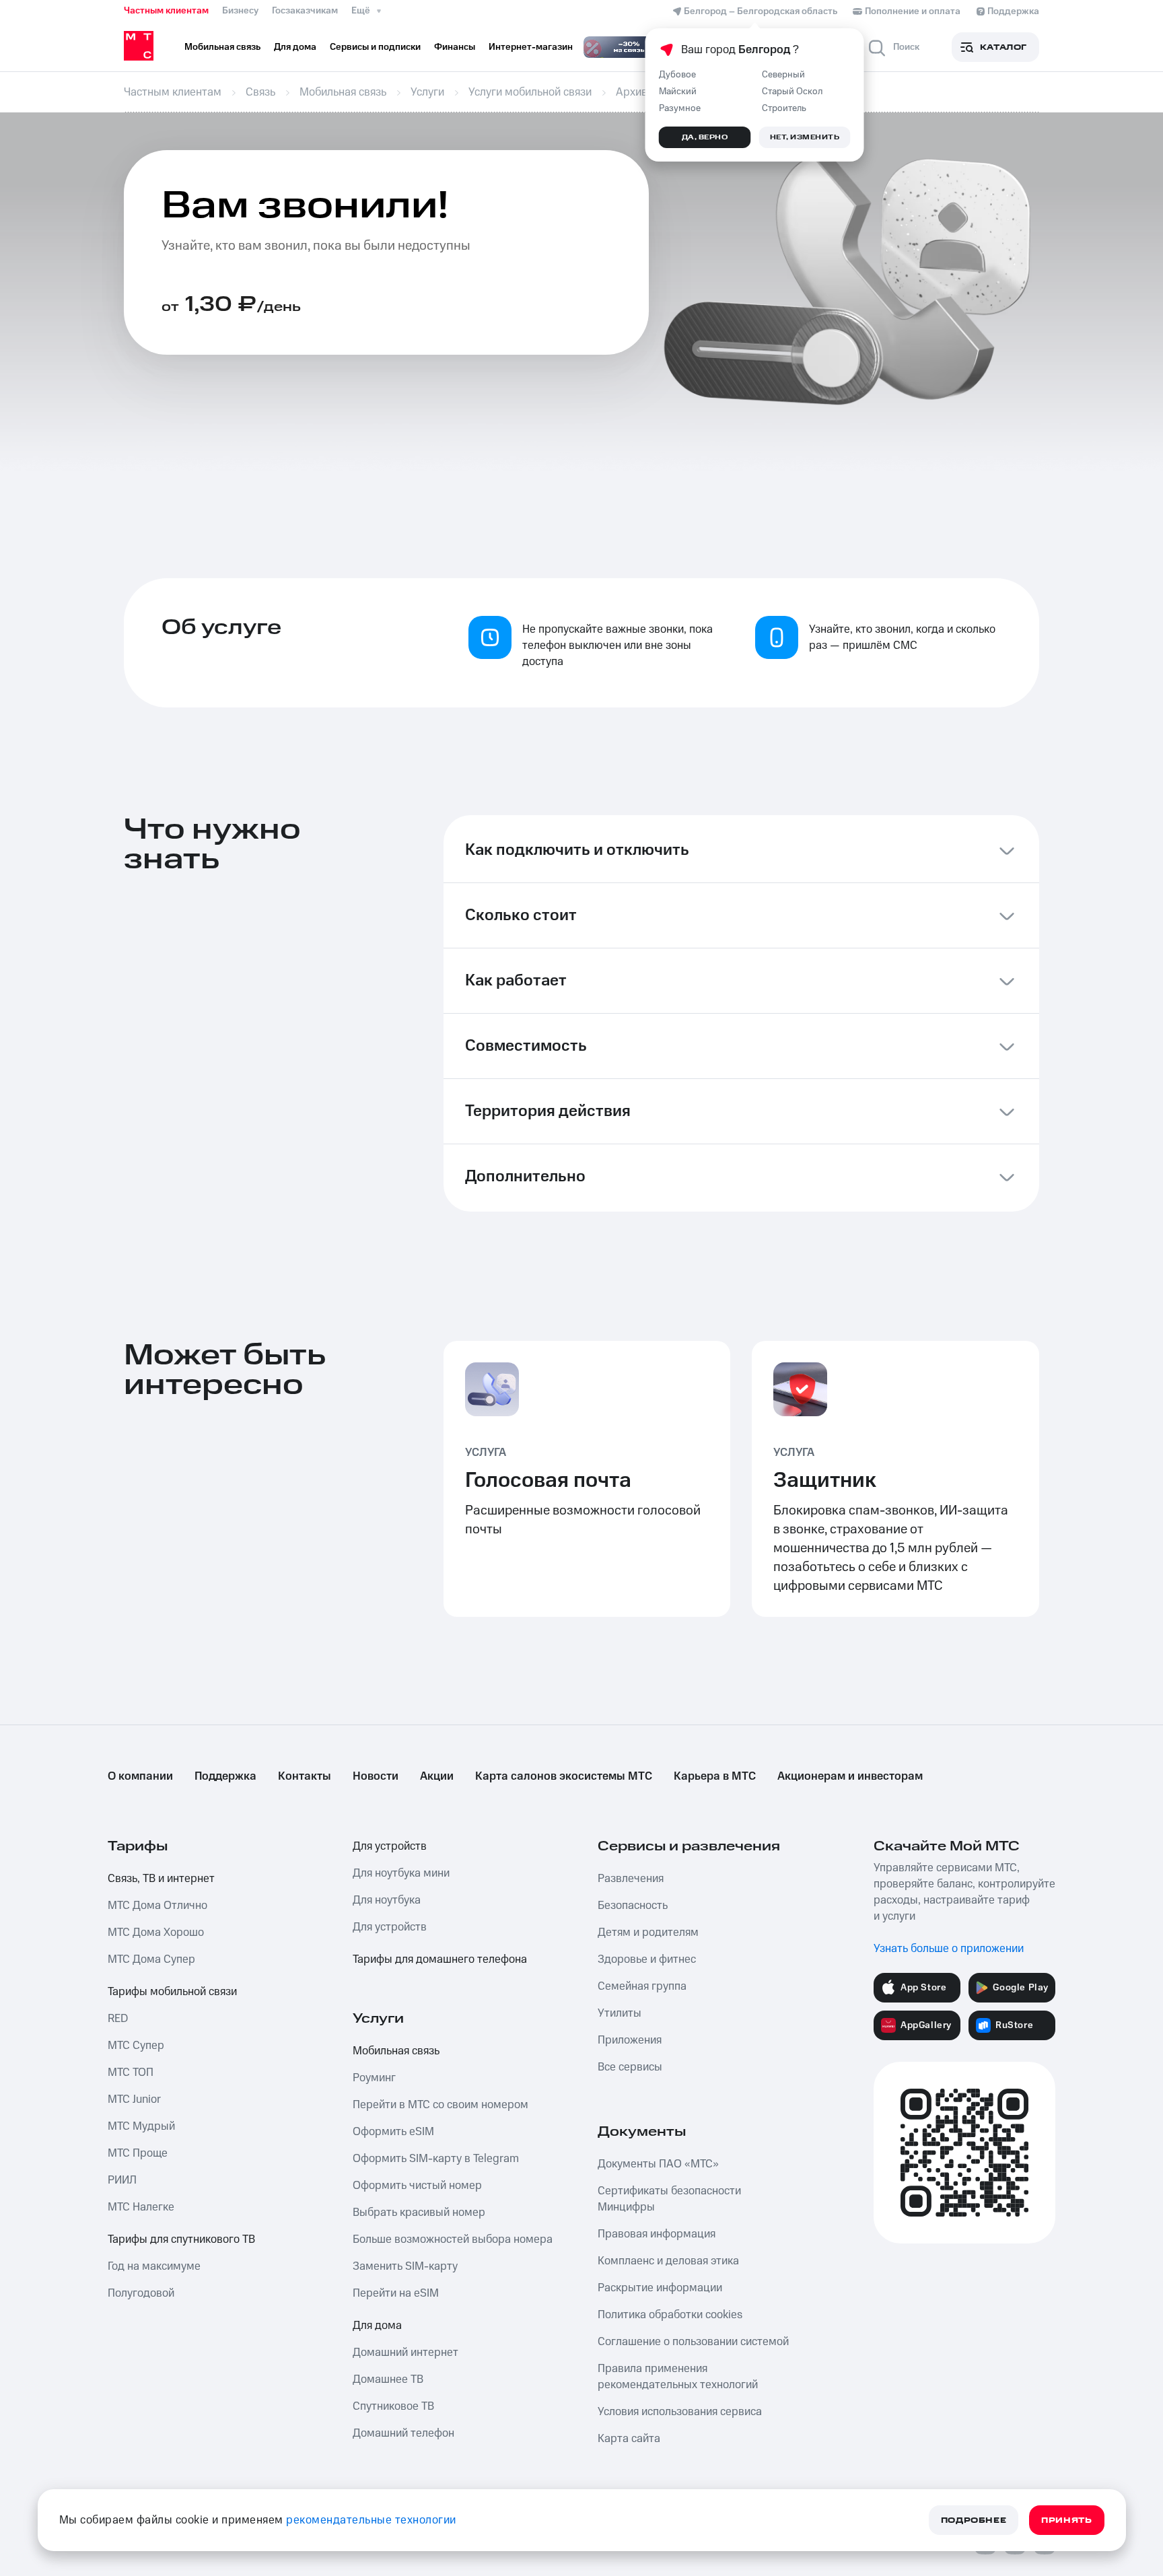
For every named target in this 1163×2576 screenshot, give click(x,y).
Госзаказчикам (305, 11)
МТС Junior (134, 2099)
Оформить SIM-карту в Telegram (436, 2159)
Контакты (305, 1776)
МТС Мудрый (141, 2126)
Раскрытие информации (660, 2288)
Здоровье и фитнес (647, 1959)
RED (118, 2019)
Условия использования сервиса (680, 2412)
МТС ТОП (131, 2073)
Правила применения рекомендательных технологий (678, 2377)
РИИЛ (122, 2180)
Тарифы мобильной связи (172, 1992)
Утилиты (620, 2013)
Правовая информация (657, 2234)
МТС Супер (136, 2046)
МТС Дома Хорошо (156, 1933)
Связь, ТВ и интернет (161, 1879)
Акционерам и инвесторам (850, 1776)
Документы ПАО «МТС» (658, 2164)
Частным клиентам (166, 11)
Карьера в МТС (715, 1776)
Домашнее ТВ (388, 2379)
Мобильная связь (396, 2051)
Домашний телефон (403, 2433)
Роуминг (374, 2078)
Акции (437, 1776)
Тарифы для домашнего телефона (440, 1959)
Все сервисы (630, 2067)
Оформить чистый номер (417, 2186)
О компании (140, 1776)
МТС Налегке (141, 2207)
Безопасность (633, 1906)
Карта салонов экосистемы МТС (564, 1776)
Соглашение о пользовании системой (693, 2342)
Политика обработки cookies (670, 2315)
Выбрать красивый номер (419, 2213)
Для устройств (390, 1846)
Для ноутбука (387, 1900)
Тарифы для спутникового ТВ (181, 2239)
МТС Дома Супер (151, 1959)
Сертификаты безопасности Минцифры (669, 2199)
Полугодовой (141, 2293)
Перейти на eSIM (396, 2293)
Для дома (377, 2326)
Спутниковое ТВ (393, 2406)
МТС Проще (138, 2153)
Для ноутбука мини (401, 1873)
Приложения (630, 2040)
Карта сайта (629, 2439)
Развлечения (631, 1879)
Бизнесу (240, 11)
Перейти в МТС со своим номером (440, 2105)
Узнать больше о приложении (949, 1949)
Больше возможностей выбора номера (453, 2239)
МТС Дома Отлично (157, 1906)
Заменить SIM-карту (405, 2266)
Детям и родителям (648, 1933)
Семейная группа (642, 1986)
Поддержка (225, 1776)
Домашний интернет (406, 2353)
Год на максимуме (154, 2266)
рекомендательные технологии (371, 2520)
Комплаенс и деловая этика (668, 2261)
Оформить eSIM (393, 2132)
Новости (376, 1776)
